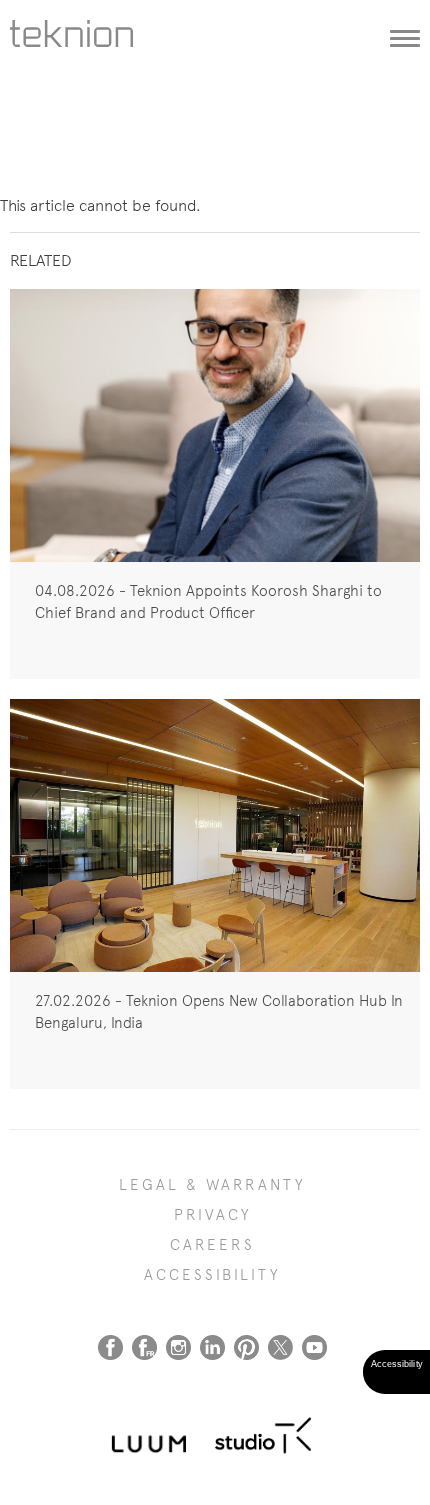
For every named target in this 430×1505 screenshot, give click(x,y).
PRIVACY (213, 1215)
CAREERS (212, 1245)
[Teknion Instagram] (178, 1347)
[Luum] (143, 1432)
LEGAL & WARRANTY (212, 1185)
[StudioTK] (263, 1432)
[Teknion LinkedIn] (212, 1347)
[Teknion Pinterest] (246, 1347)
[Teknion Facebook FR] (144, 1347)
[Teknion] (76, 45)
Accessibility (212, 1275)
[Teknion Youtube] (314, 1347)
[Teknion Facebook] (110, 1347)
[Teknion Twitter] (280, 1347)
